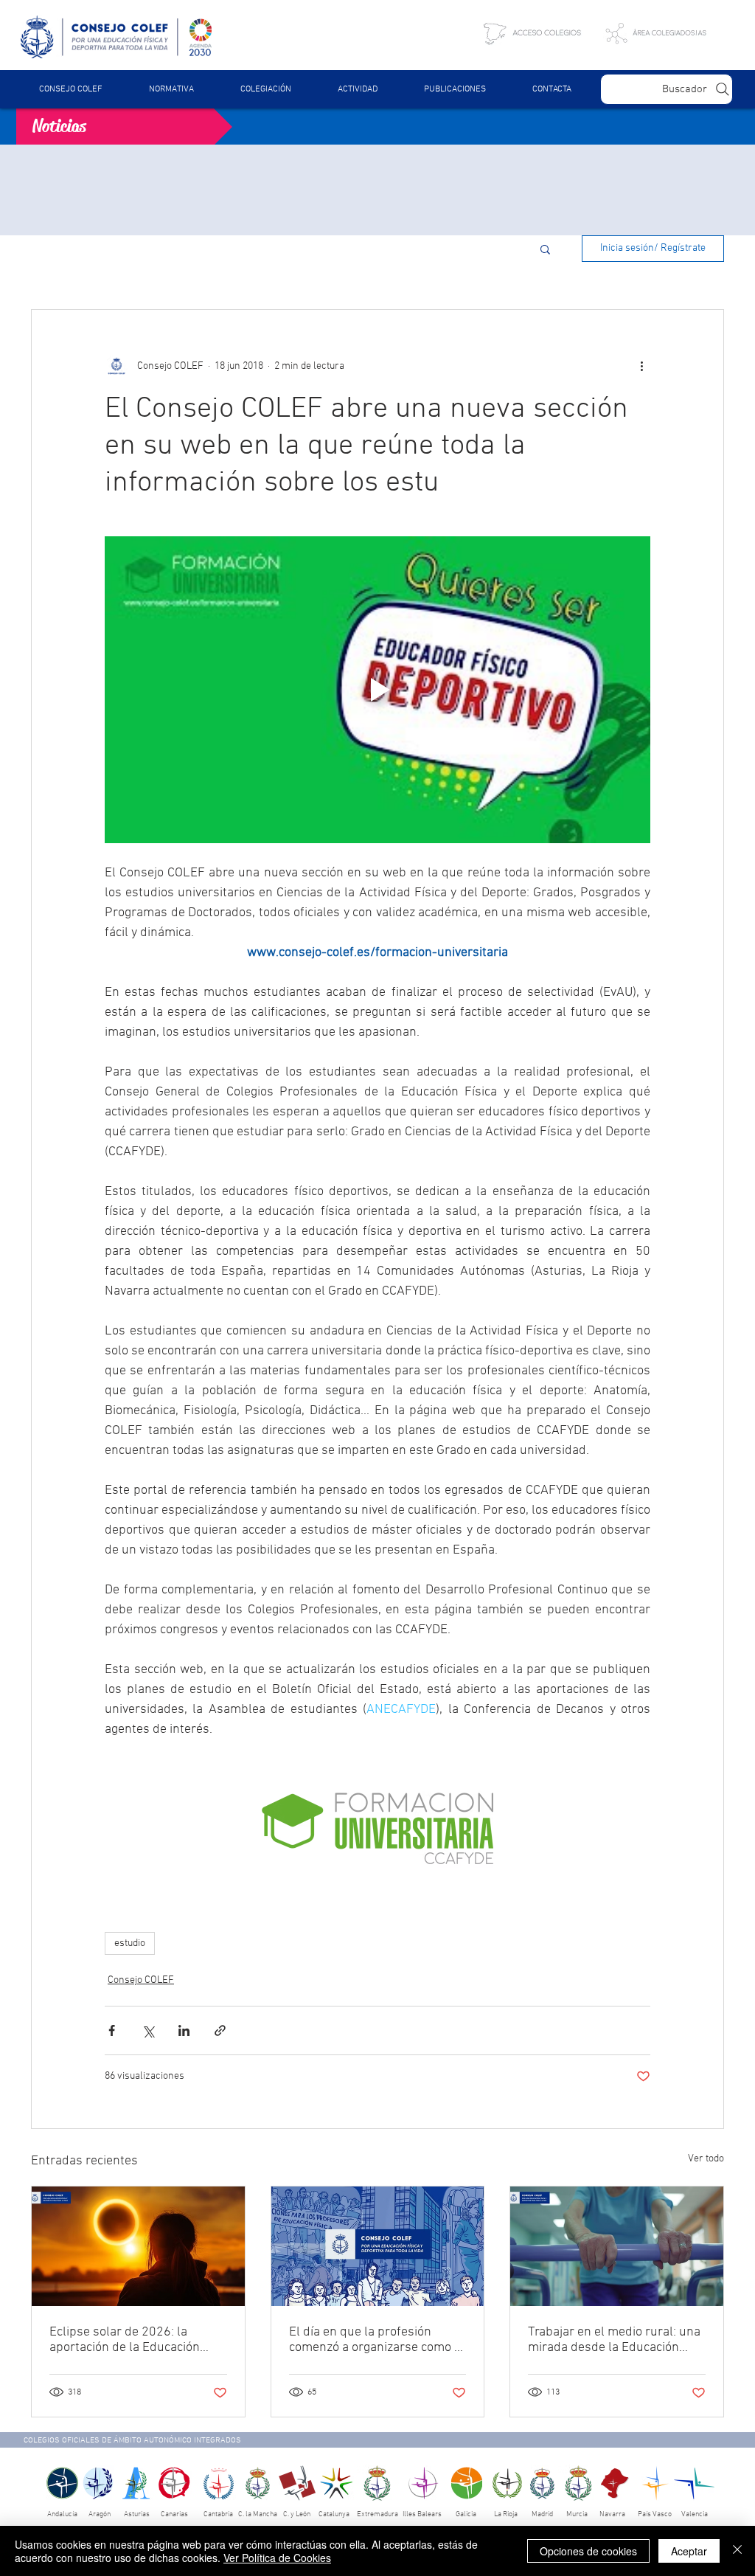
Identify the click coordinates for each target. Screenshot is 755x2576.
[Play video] (377, 690)
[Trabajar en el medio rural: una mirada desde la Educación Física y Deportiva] (617, 2246)
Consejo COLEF (141, 1980)
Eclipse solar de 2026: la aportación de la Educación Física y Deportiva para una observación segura (125, 2340)
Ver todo (706, 2159)
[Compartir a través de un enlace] (220, 2030)
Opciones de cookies (588, 2551)
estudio (130, 1943)
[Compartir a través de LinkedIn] (184, 2030)
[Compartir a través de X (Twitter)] (148, 2030)
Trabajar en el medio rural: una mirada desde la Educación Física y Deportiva (614, 2340)
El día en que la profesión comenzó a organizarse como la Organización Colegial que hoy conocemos (377, 2340)
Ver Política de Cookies (277, 2558)
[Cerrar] (737, 2551)
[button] (171, 89)
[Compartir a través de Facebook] (112, 2030)
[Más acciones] (641, 366)
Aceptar (689, 2551)
